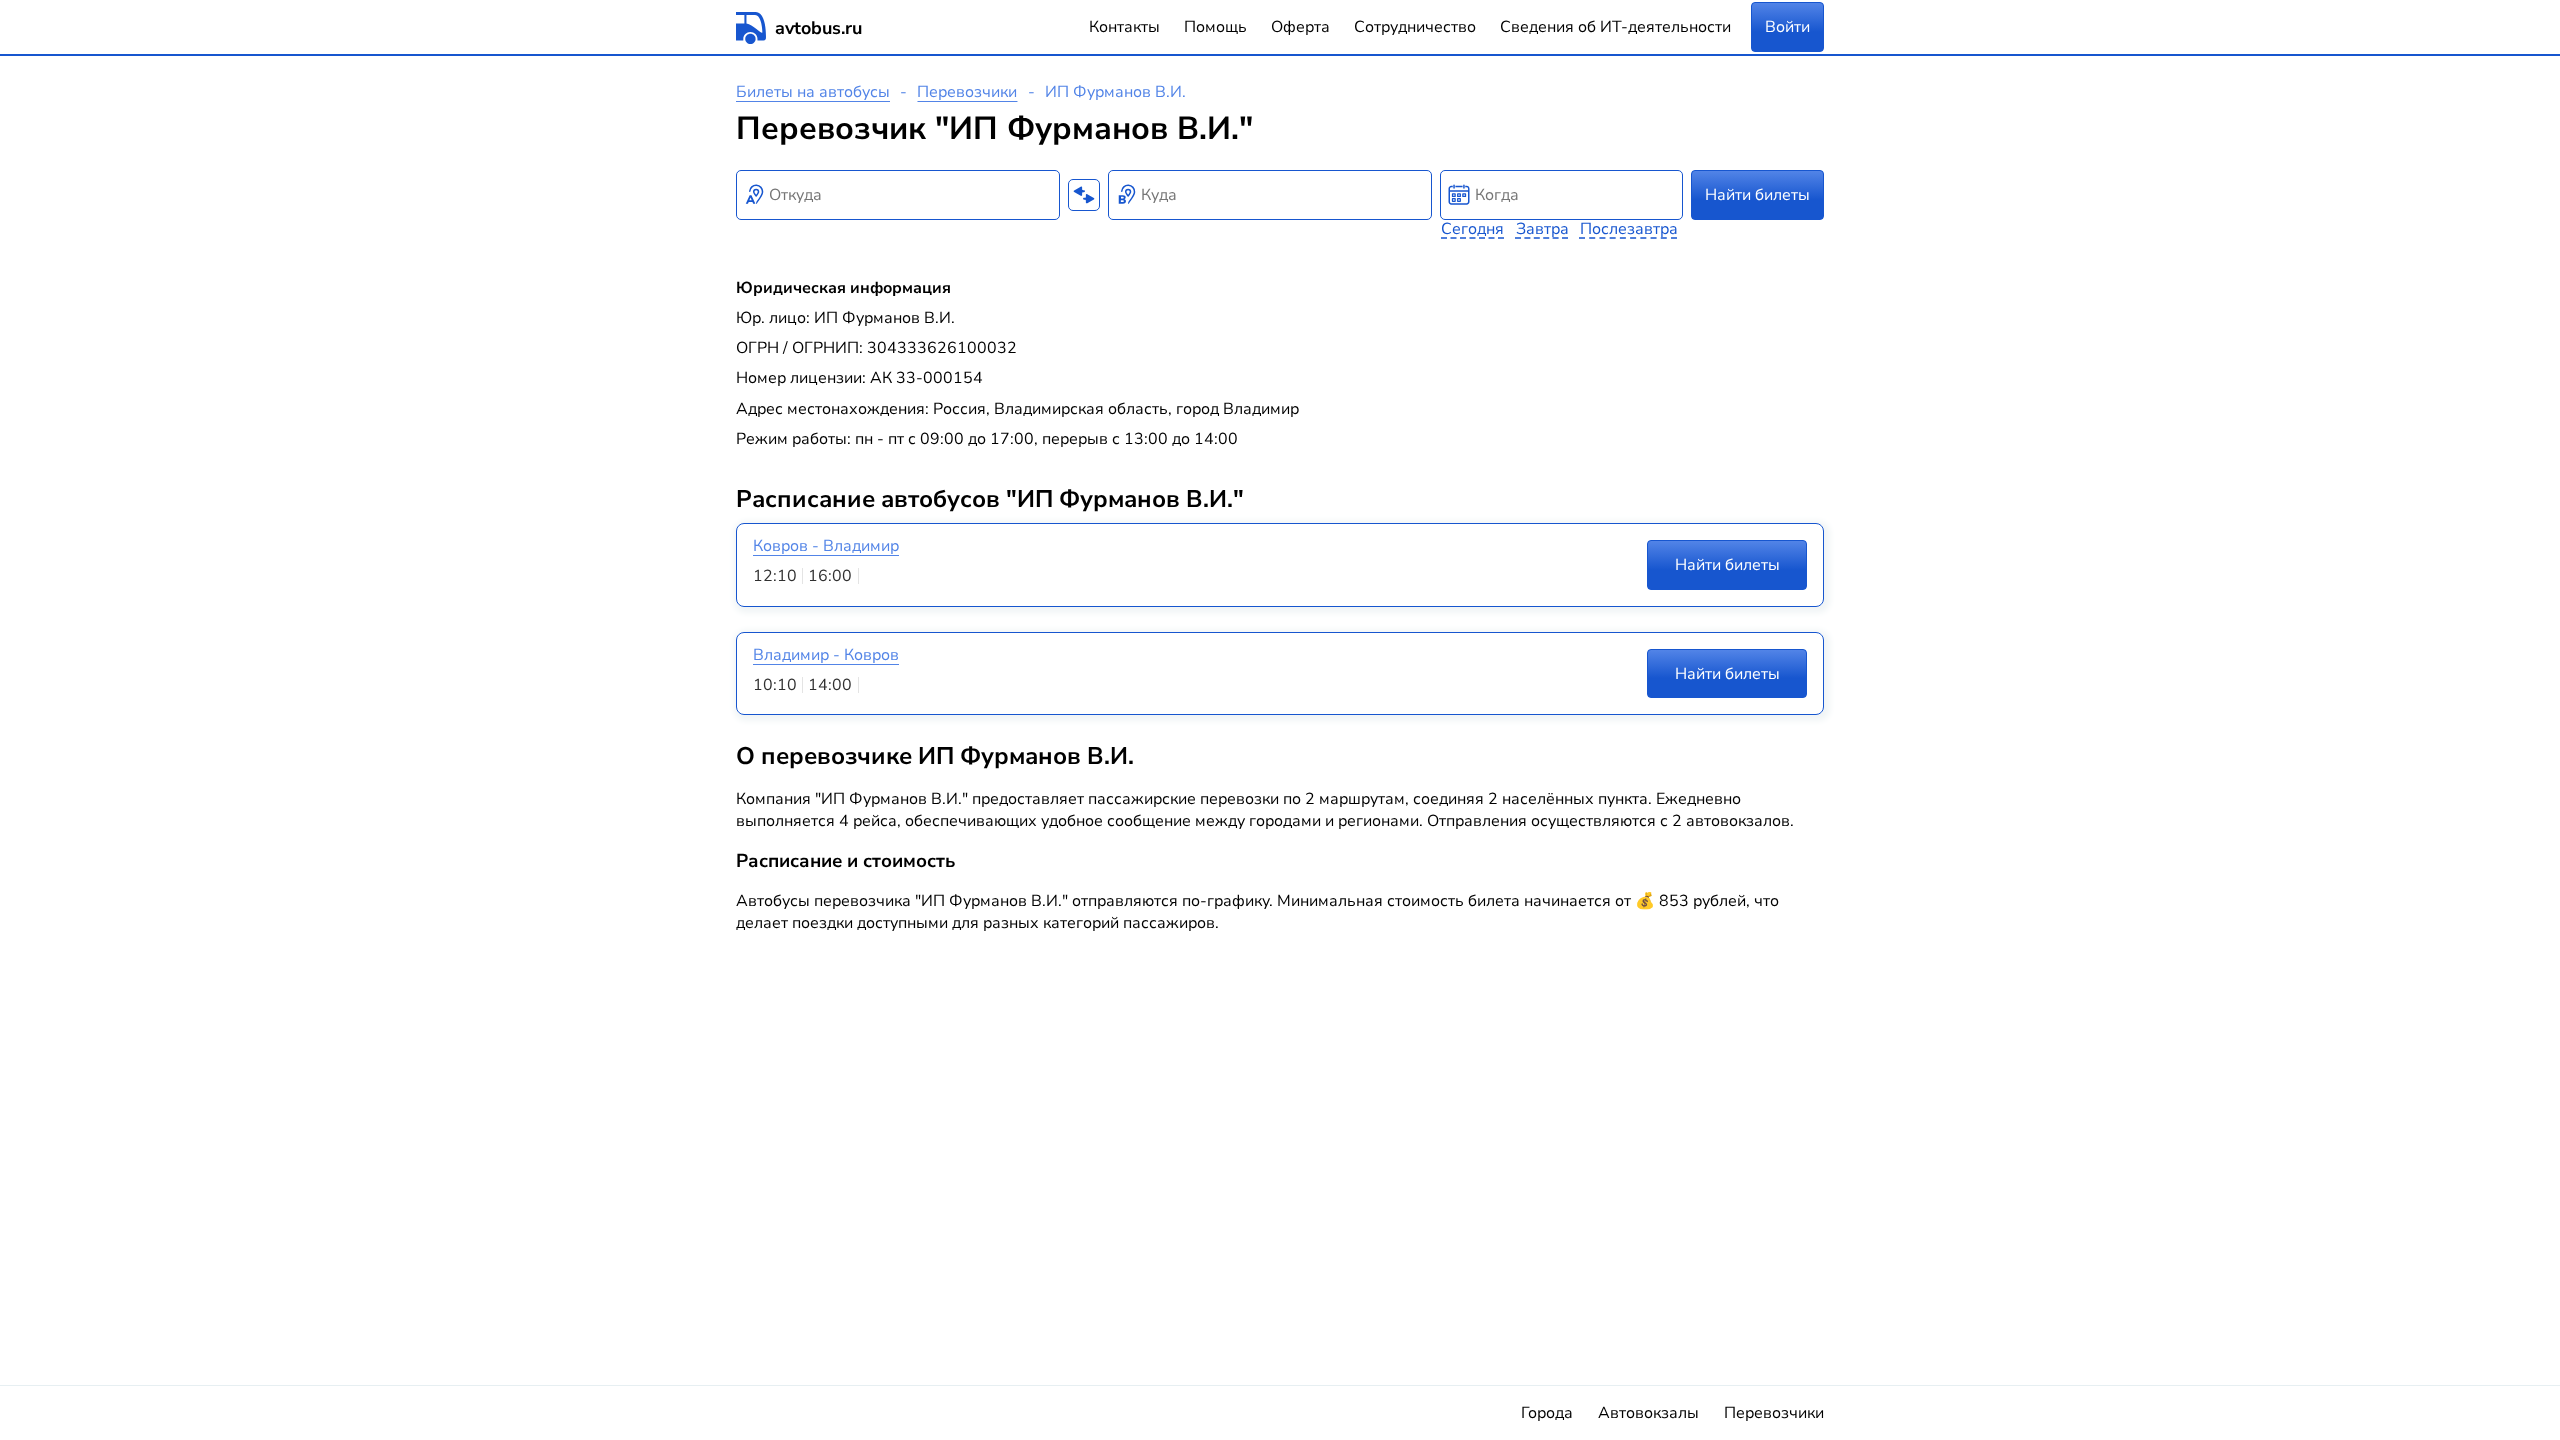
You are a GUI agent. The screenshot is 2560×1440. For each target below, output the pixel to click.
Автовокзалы (1648, 1413)
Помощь (1215, 27)
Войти (1787, 27)
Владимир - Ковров (826, 655)
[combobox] (898, 195)
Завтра (1542, 229)
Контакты (1124, 27)
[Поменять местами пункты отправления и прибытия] (1084, 195)
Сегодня (1472, 229)
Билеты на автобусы (813, 92)
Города (1547, 1413)
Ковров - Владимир (826, 546)
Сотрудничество (1415, 27)
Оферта (1300, 27)
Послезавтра (1629, 229)
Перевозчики (967, 92)
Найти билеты (1757, 195)
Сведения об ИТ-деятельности (1615, 27)
